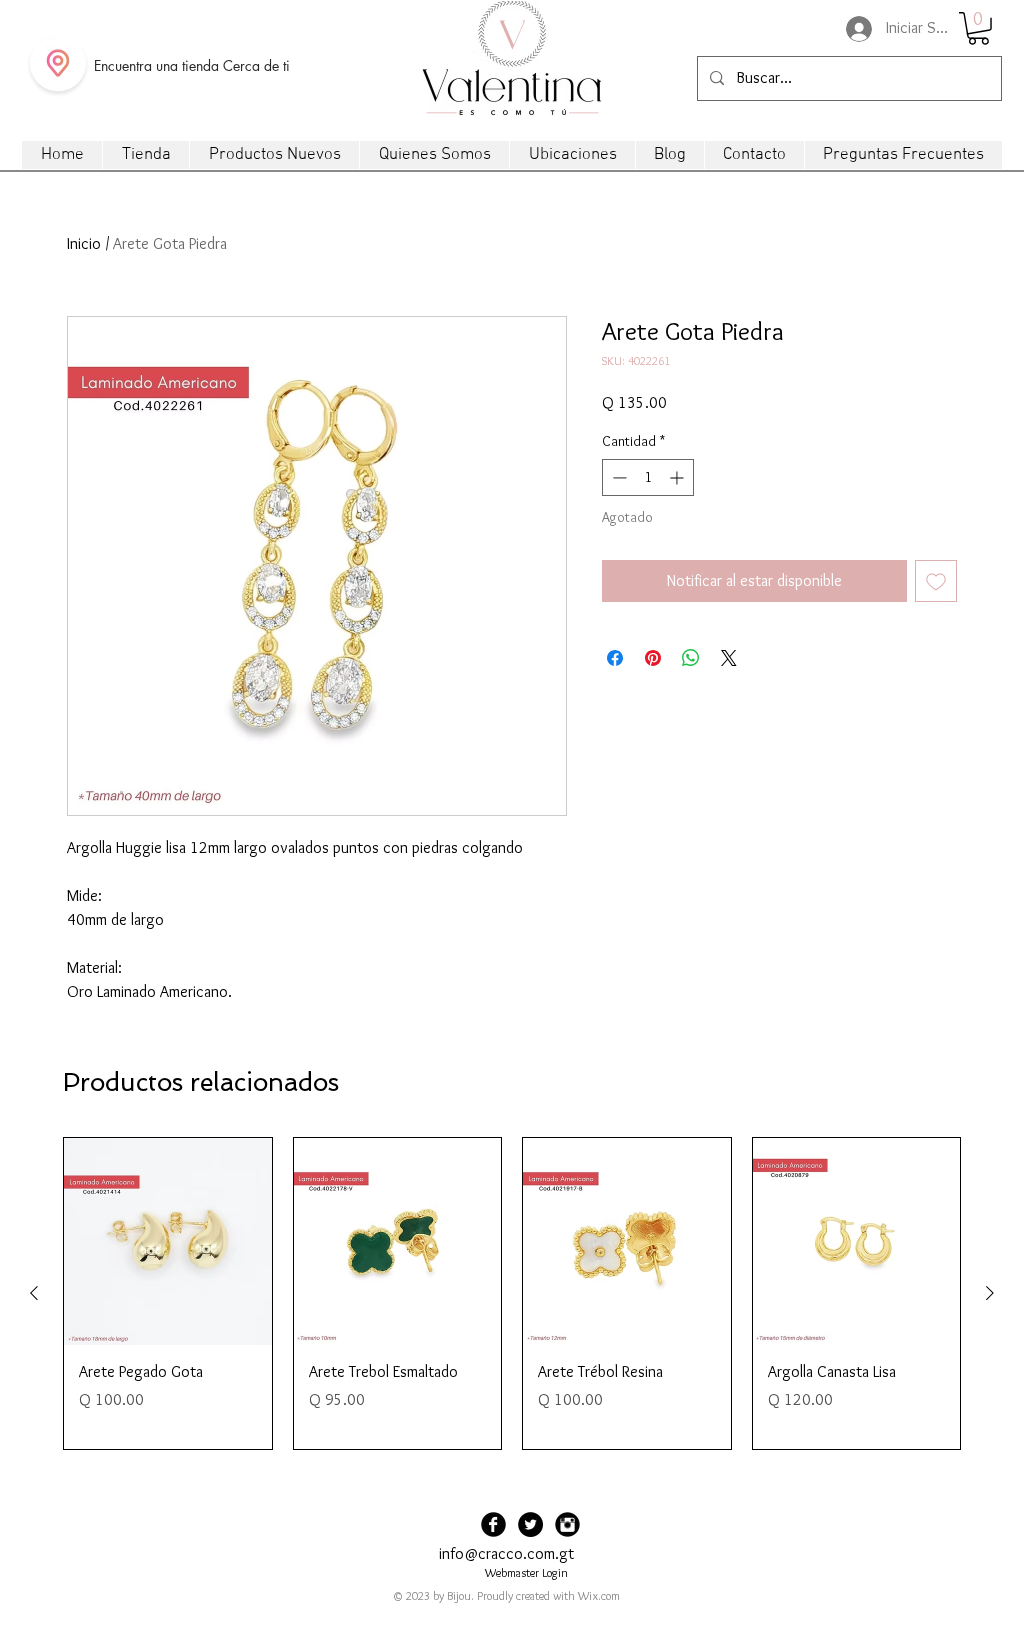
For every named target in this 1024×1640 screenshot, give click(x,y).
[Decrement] (617, 477)
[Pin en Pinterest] (653, 658)
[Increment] (678, 477)
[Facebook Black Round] (493, 1524)
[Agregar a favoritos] (936, 581)
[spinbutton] (648, 477)
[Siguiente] (990, 1293)
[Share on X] (729, 658)
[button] (978, 28)
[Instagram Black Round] (567, 1524)
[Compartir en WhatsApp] (691, 658)
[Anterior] (34, 1293)
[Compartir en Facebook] (615, 658)
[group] (512, 1293)
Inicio (84, 243)
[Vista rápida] (168, 1242)
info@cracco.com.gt (506, 1553)
